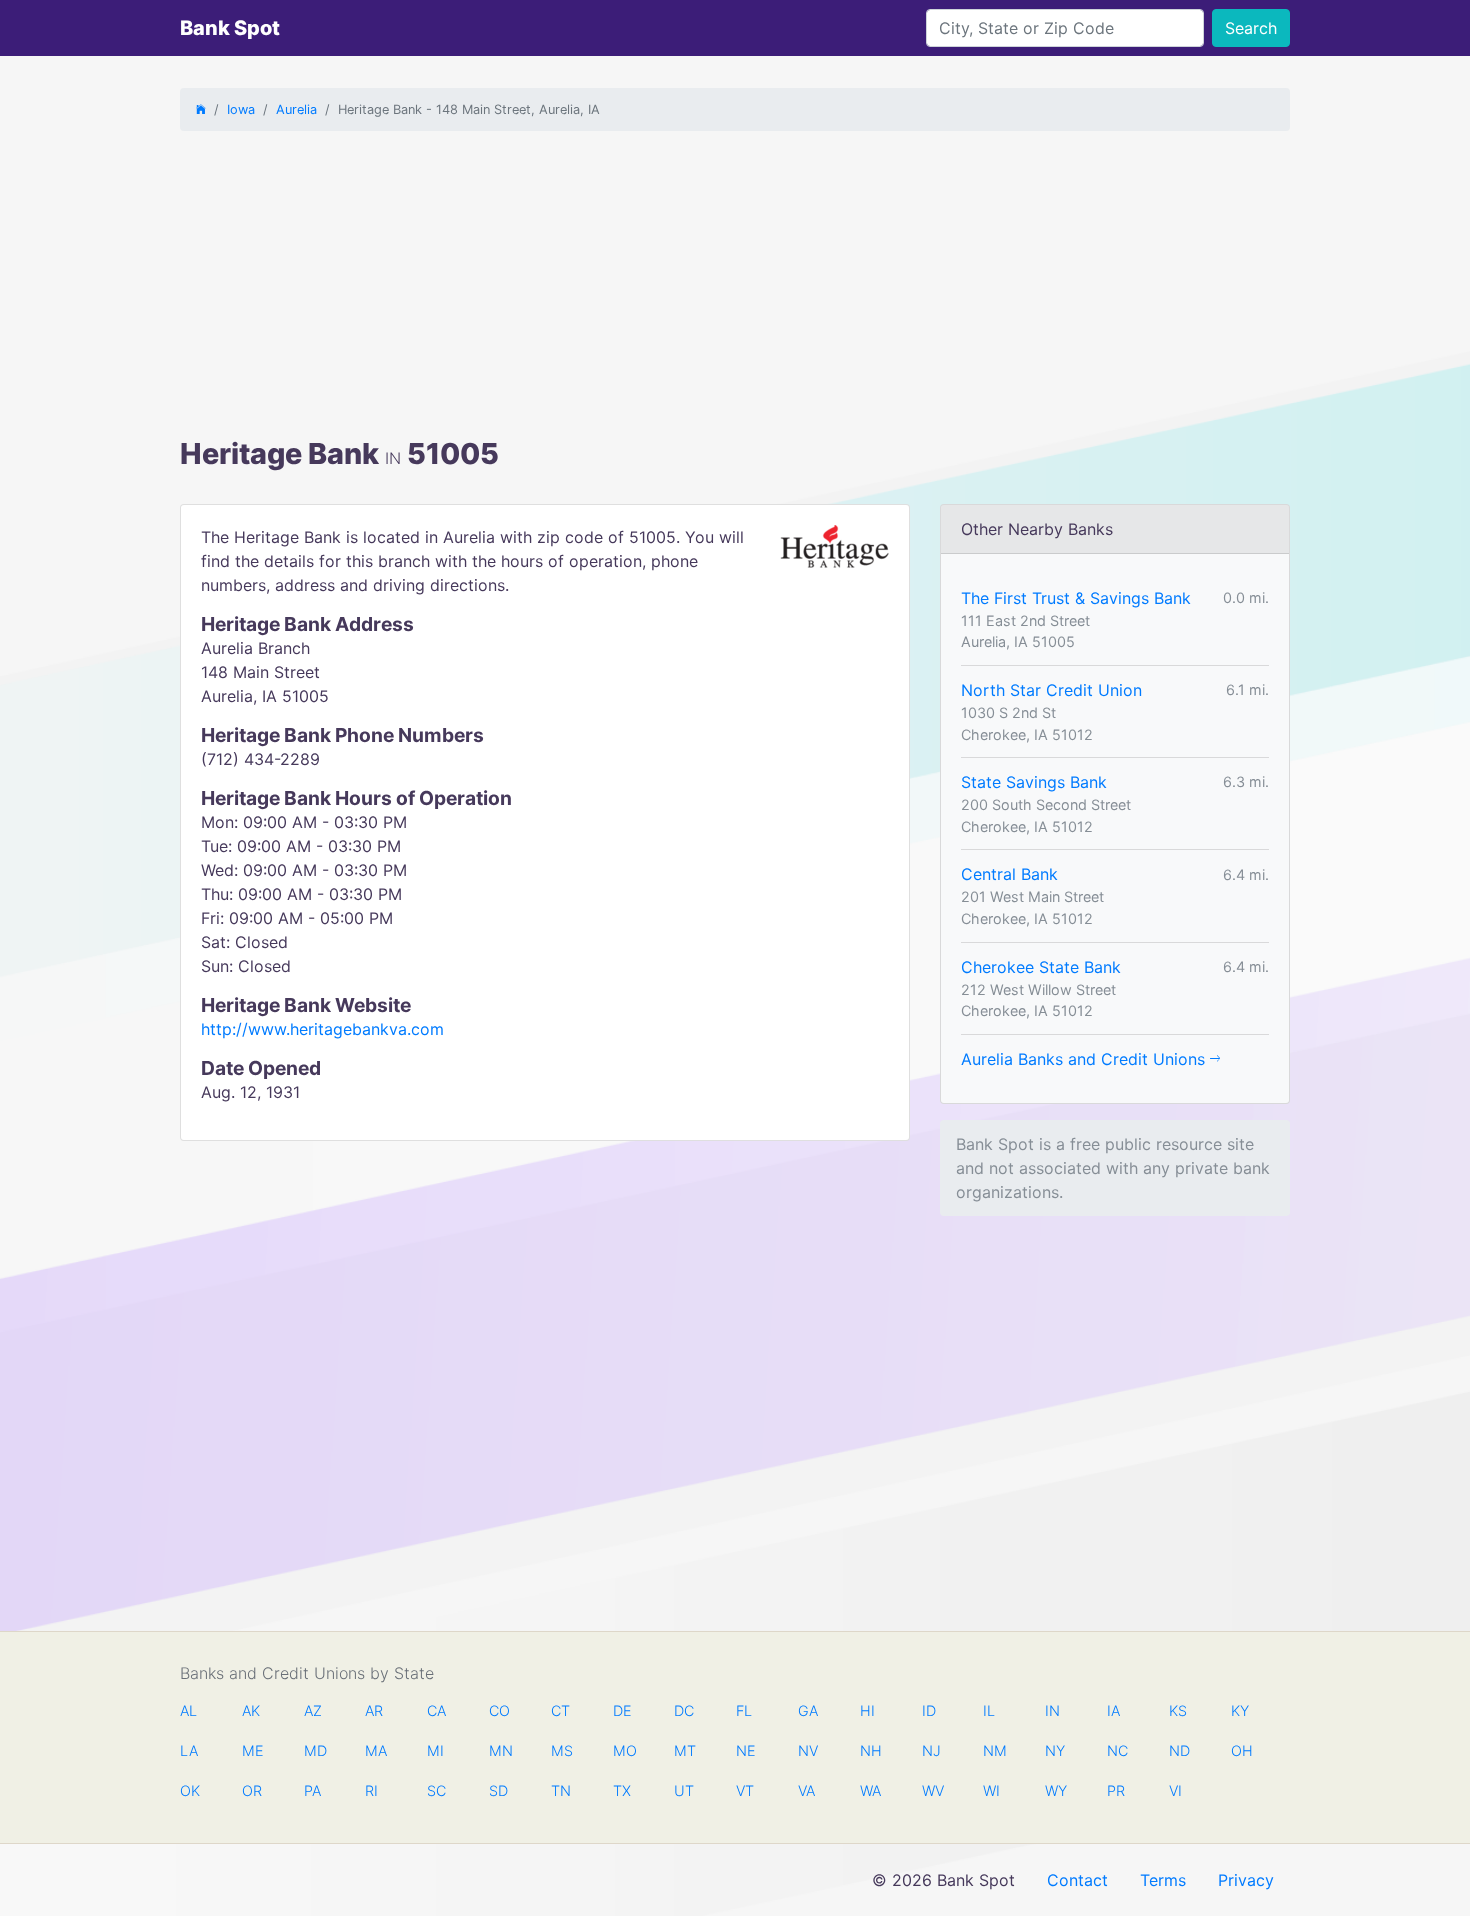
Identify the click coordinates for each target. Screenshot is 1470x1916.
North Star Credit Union (1051, 690)
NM (993, 1750)
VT (745, 1790)
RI (371, 1790)
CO (499, 1710)
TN (561, 1790)
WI (991, 1790)
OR (252, 1790)
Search (1251, 28)
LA (189, 1750)
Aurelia (296, 109)
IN (1052, 1710)
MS (561, 1750)
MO (623, 1750)
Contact (1077, 1880)
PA (312, 1790)
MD (314, 1750)
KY (1240, 1710)
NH (870, 1750)
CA (436, 1710)
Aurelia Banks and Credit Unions (1085, 1059)
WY (1055, 1790)
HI (867, 1710)
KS (1178, 1710)
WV (932, 1790)
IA (1113, 1710)
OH (1241, 1750)
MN (499, 1750)
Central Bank (1009, 874)
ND (1179, 1750)
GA (808, 1710)
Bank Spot (230, 28)
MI (435, 1750)
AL (188, 1710)
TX (622, 1790)
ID (929, 1710)
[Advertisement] (735, 287)
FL (744, 1710)
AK (251, 1710)
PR (1116, 1790)
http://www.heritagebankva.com (322, 1029)
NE (746, 1750)
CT (560, 1710)
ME (252, 1750)
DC (684, 1710)
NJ (931, 1750)
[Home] (201, 109)
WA (870, 1790)
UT (684, 1790)
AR (374, 1710)
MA (375, 1750)
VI (1175, 1790)
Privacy (1246, 1880)
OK (190, 1790)
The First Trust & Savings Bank (1076, 598)
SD (498, 1790)
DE (622, 1710)
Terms (1163, 1880)
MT (684, 1750)
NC (1117, 1750)
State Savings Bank (1034, 782)
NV (808, 1750)
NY (1055, 1750)
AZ (313, 1710)
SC (436, 1790)
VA (806, 1790)
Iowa (241, 109)
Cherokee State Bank (1041, 967)
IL (989, 1710)
